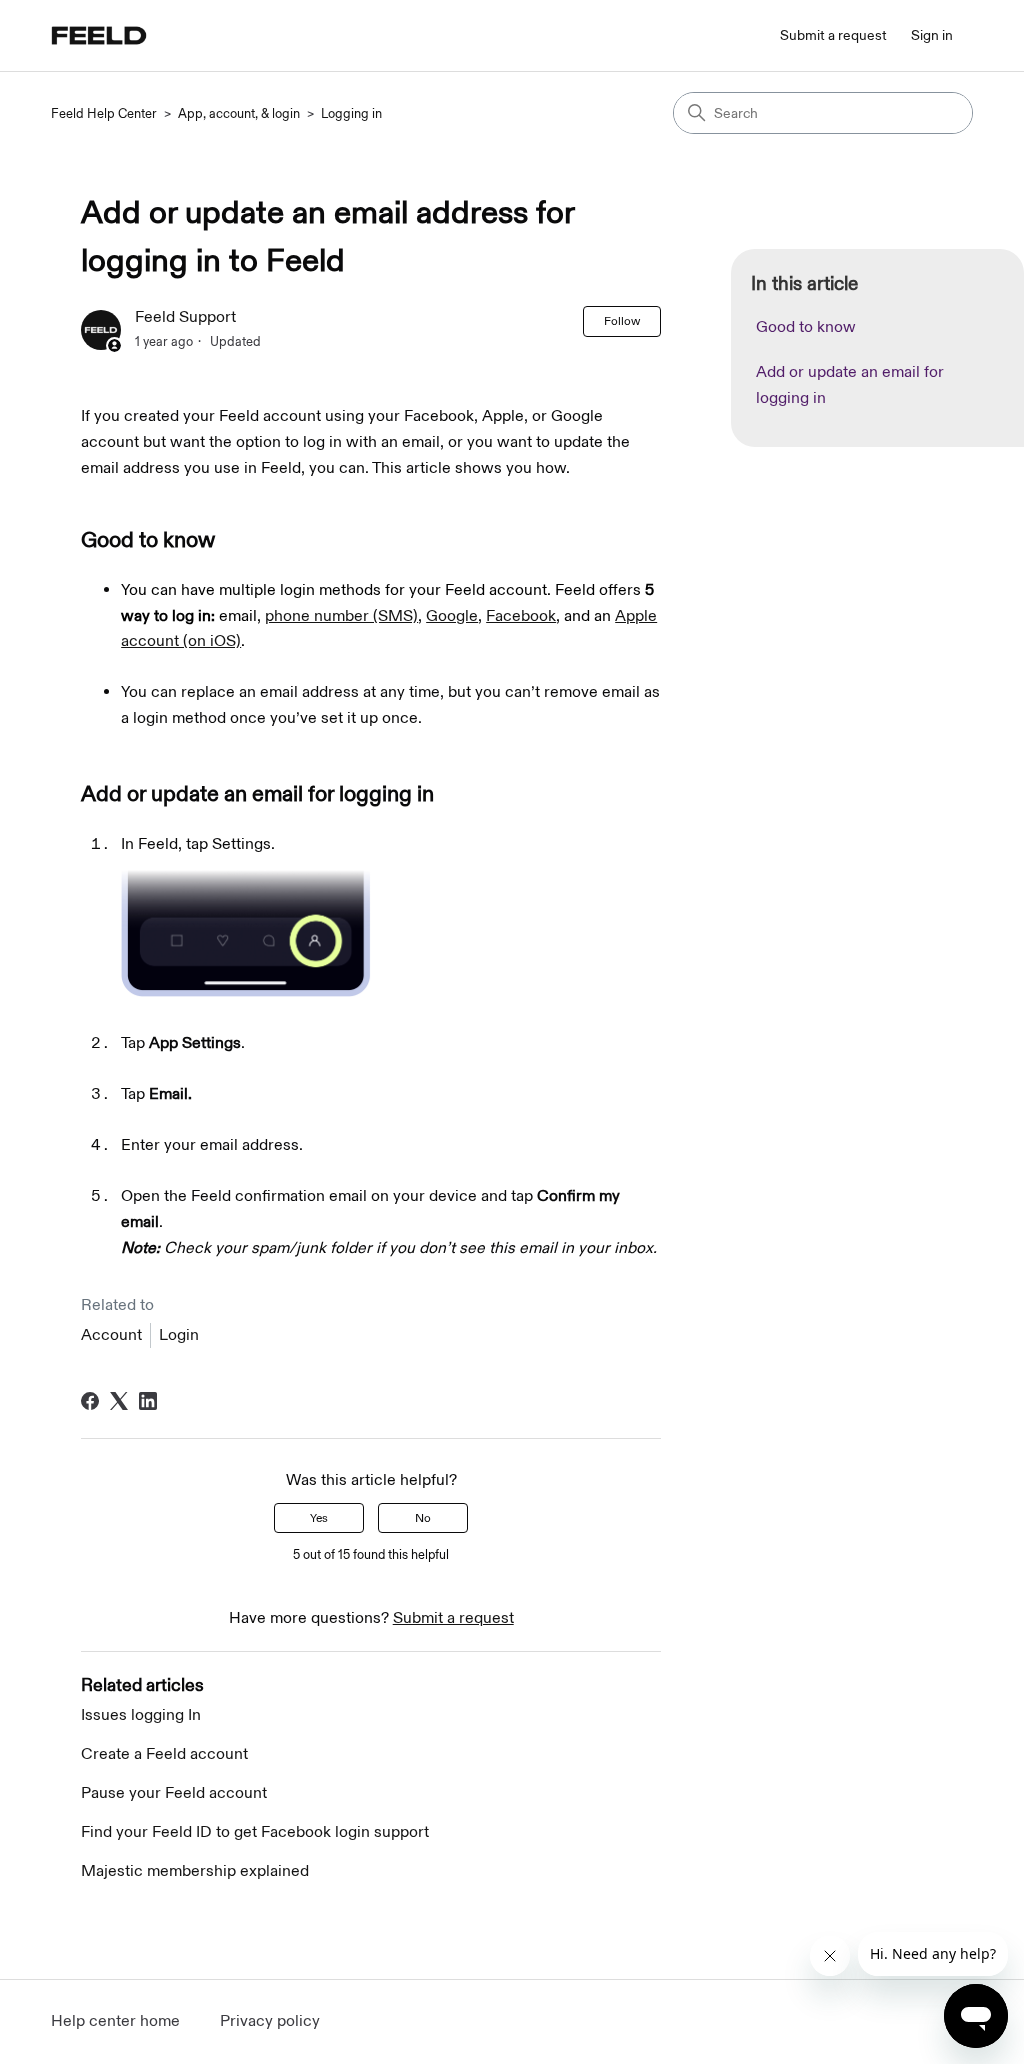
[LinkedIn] (148, 1401)
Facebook (521, 616)
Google (452, 616)
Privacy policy (270, 2021)
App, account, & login (239, 114)
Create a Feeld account (164, 1754)
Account (111, 1335)
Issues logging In (141, 1715)
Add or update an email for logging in (850, 385)
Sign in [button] (932, 35)
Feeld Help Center (104, 114)
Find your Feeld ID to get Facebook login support (255, 1832)
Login (179, 1335)
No (423, 1518)
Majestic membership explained (195, 1871)
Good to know (806, 327)
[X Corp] (119, 1401)
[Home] (99, 35)
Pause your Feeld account (174, 1793)
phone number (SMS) (341, 616)
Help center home (115, 2021)
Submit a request (833, 35)
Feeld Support (185, 317)
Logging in (351, 114)
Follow (622, 321)
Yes (319, 1518)
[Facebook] (90, 1401)
